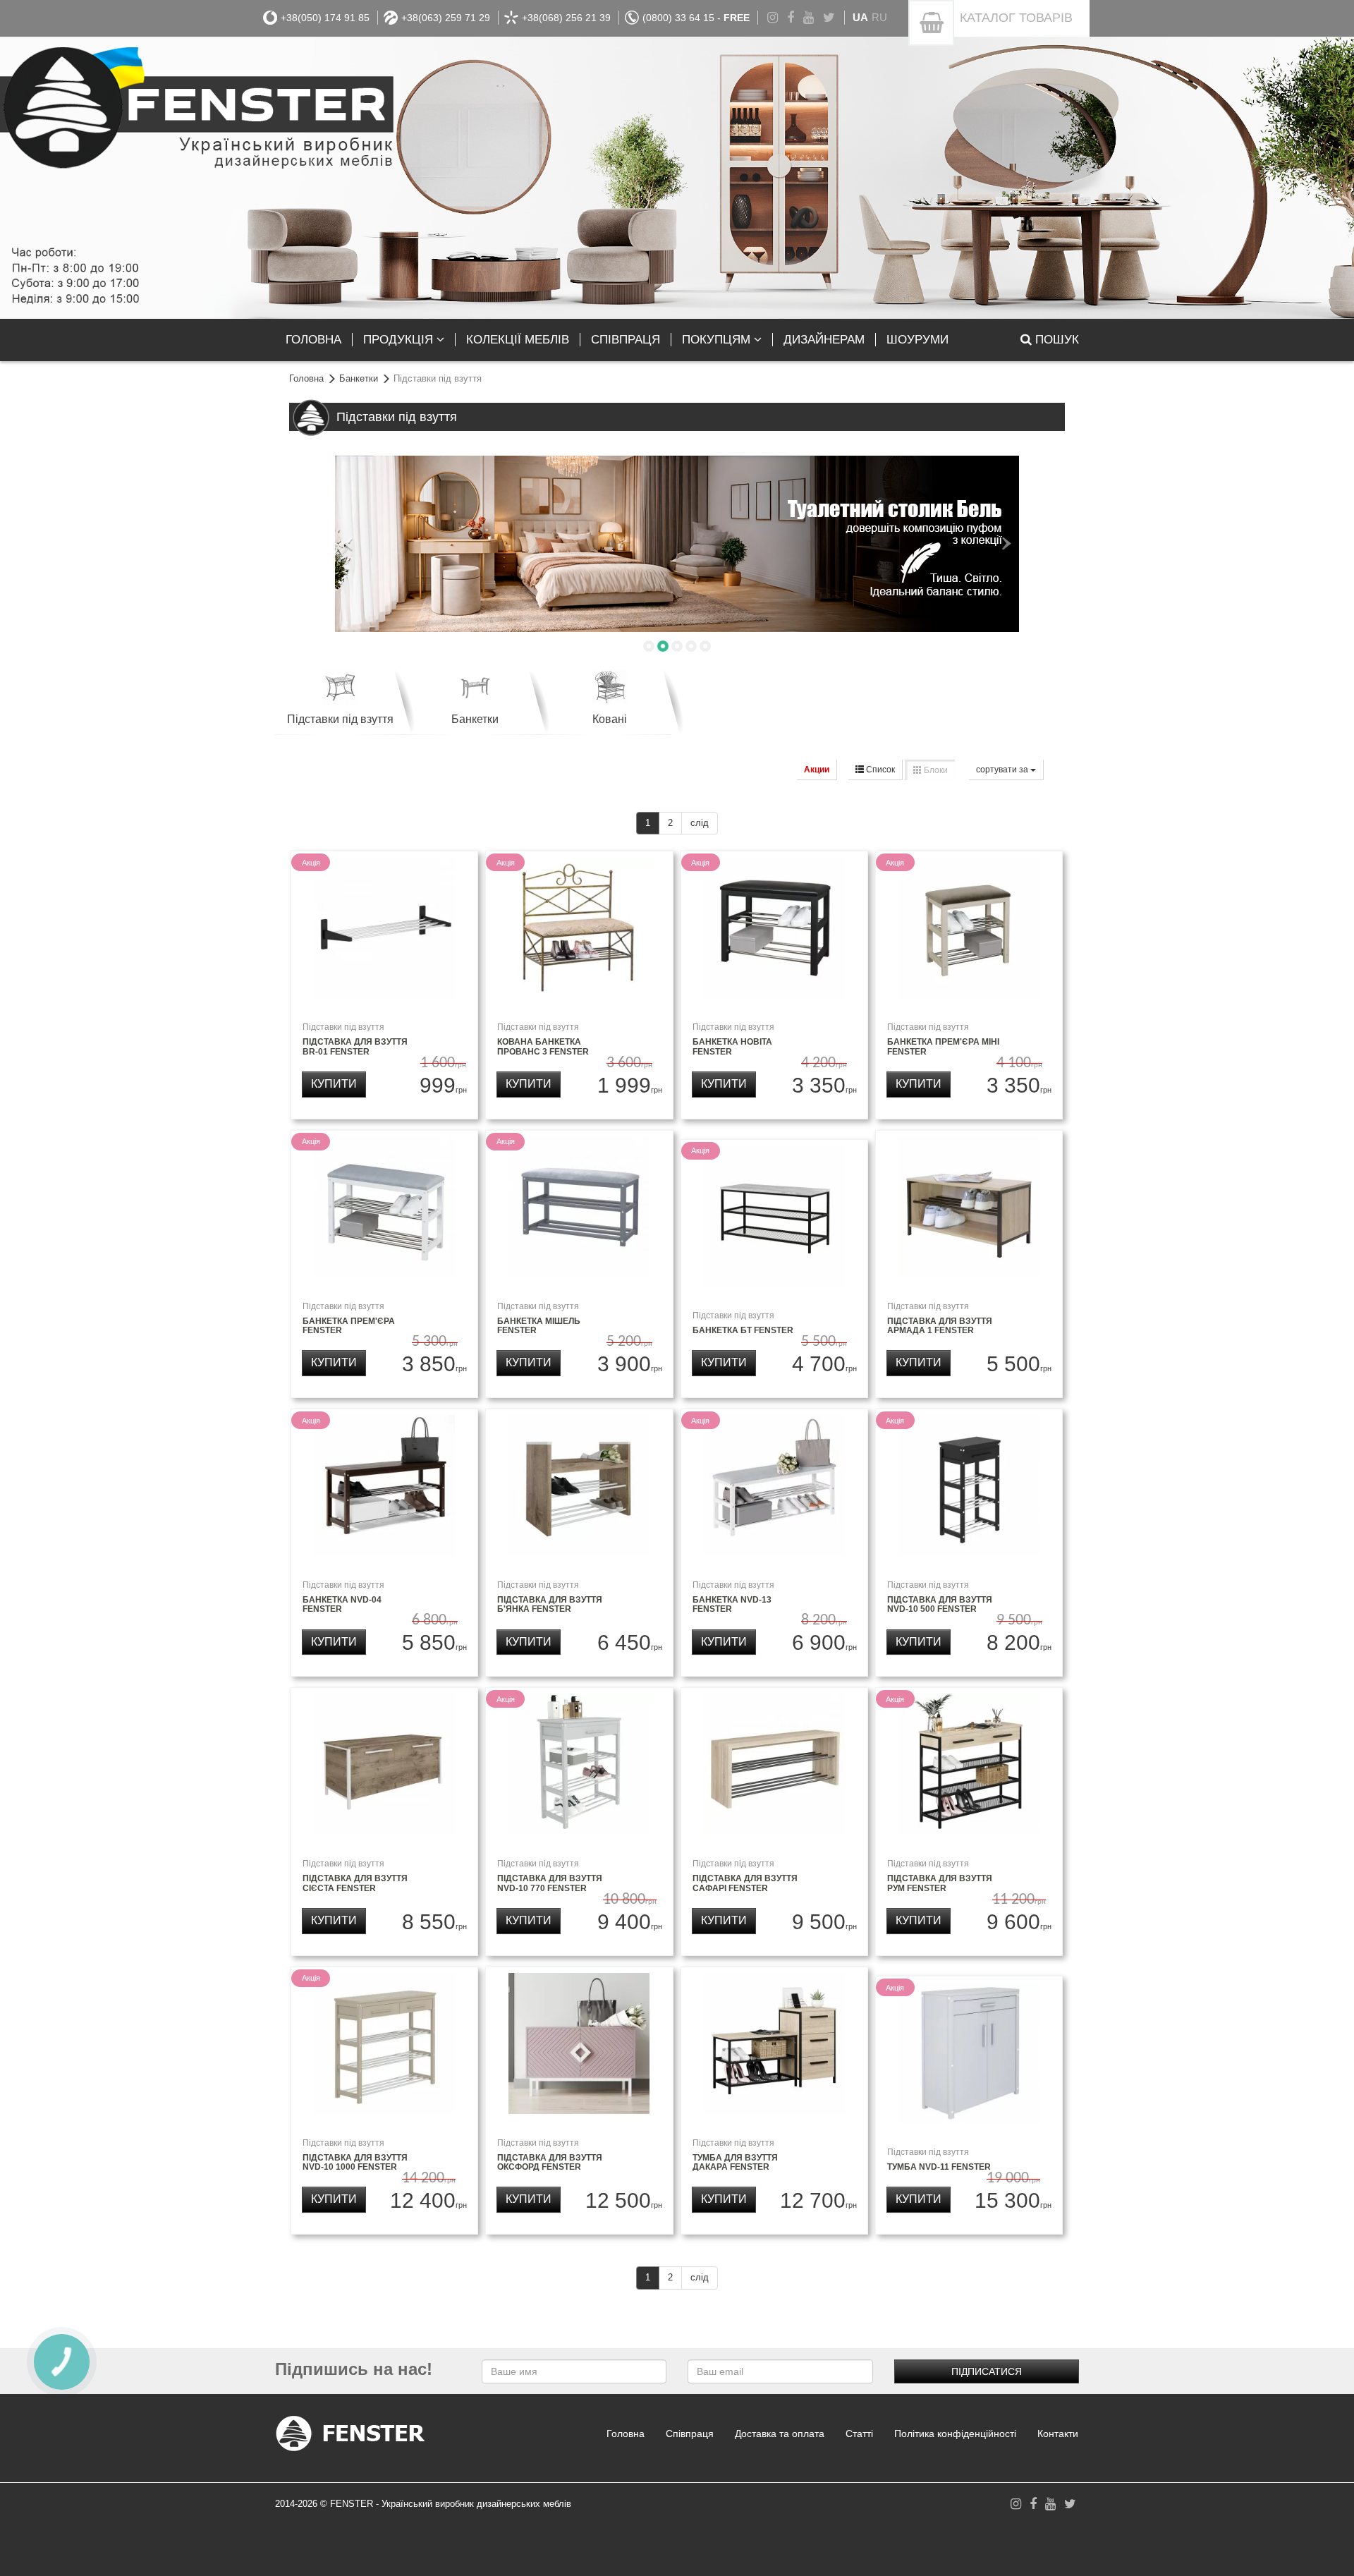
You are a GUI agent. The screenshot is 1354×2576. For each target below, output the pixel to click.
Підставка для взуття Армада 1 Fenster (940, 1326)
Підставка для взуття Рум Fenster (940, 1883)
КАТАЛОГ (1016, 18)
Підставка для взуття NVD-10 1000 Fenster (355, 2162)
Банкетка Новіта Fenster (732, 1046)
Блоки (935, 770)
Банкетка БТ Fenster (743, 1330)
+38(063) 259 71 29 (446, 18)
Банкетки (359, 378)
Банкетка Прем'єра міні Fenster (943, 1046)
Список (879, 770)
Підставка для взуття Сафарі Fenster (745, 1883)
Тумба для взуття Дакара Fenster (735, 2162)
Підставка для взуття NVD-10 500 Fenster (940, 1604)
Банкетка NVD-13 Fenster (732, 1604)
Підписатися (987, 2371)
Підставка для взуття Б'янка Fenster (550, 1604)
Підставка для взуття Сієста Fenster (355, 1883)
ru (879, 17)
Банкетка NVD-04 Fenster (342, 1604)
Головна (306, 378)
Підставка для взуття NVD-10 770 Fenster (550, 1883)
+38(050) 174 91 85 (325, 18)
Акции (817, 770)
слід (700, 823)
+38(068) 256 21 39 (566, 18)
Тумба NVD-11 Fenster (939, 2167)
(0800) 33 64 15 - (696, 18)
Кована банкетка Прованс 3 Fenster (543, 1046)
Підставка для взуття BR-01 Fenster (355, 1046)
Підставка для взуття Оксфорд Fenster (550, 2162)
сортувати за (1003, 770)
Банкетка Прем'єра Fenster (349, 1326)
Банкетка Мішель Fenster (539, 1326)
